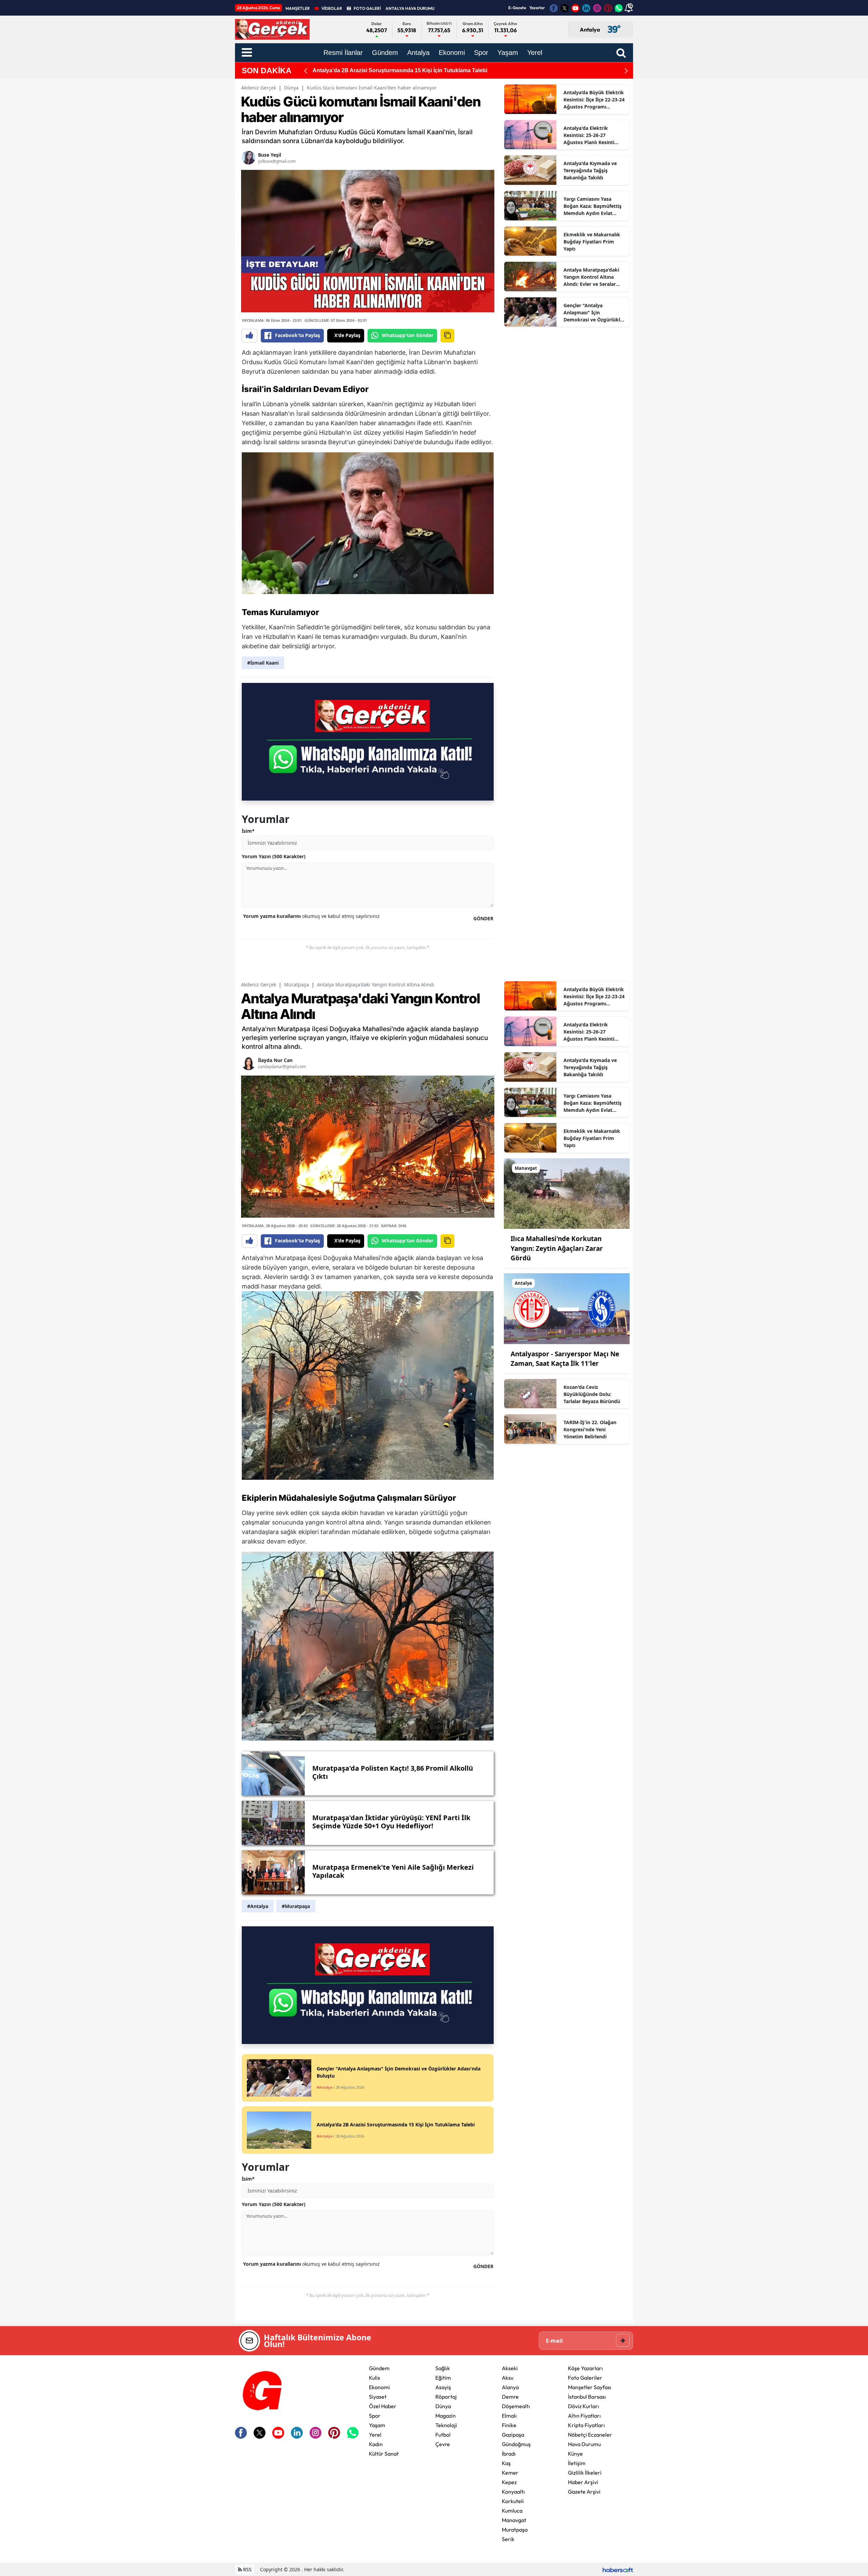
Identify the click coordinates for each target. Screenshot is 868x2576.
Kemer (510, 2473)
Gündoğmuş (516, 2444)
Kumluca (512, 2511)
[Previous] (305, 71)
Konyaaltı (513, 2492)
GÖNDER (483, 918)
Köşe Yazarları (585, 2368)
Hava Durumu (584, 2444)
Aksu (508, 2378)
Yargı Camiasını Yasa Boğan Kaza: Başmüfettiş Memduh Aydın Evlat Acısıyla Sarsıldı (593, 206)
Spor (375, 2416)
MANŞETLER (298, 8)
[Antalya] (567, 1308)
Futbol (443, 2435)
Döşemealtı (516, 2406)
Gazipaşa (513, 2435)
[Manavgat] (567, 1193)
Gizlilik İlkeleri (585, 2473)
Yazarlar (537, 8)
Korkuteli (513, 2501)
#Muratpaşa (296, 1906)
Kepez (509, 2482)
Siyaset (378, 2397)
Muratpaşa (297, 985)
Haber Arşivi (583, 2482)
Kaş (506, 2463)
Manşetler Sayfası (590, 2387)
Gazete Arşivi (584, 2492)
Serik (508, 2539)
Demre (510, 2397)
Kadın (376, 2444)
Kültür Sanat (384, 2454)
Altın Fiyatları (584, 2416)
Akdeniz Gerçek (259, 88)
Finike (509, 2425)
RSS (247, 2569)
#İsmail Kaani (263, 663)
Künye (575, 2454)
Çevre (443, 2444)
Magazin (446, 2416)
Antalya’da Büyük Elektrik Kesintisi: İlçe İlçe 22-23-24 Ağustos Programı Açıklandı (594, 100)
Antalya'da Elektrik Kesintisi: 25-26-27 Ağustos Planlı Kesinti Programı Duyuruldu (589, 135)
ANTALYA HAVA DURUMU (410, 8)
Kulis (374, 2378)
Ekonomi (379, 2387)
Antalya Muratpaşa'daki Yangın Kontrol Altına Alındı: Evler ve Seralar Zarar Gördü (591, 277)
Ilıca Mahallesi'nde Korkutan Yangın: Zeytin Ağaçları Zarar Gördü (557, 1248)
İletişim (577, 2463)
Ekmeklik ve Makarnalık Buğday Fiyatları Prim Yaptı (592, 242)
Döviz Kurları (584, 2406)
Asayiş (443, 2387)
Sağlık (443, 2368)
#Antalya (258, 1906)
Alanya (510, 2387)
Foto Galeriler (585, 2378)
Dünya (291, 88)
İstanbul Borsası (587, 2397)
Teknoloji (446, 2425)
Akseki (510, 2368)
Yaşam (377, 2425)
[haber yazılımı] (618, 2569)
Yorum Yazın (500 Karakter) (274, 856)
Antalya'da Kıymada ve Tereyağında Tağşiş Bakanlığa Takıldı (590, 170)
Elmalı (509, 2416)
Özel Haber (383, 2406)
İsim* (248, 831)
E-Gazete (517, 8)
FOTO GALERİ (367, 8)
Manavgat (514, 2520)
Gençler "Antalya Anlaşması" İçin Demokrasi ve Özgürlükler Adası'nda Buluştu (594, 313)
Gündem (379, 2368)
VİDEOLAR (332, 8)
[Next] (626, 71)
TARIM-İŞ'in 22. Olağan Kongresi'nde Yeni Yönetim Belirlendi (390, 70)
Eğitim (443, 2378)
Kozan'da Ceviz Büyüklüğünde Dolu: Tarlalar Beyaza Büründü (592, 1394)
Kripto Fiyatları (586, 2425)
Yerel (375, 2435)
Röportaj (446, 2397)
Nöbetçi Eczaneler (590, 2435)
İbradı (509, 2454)
